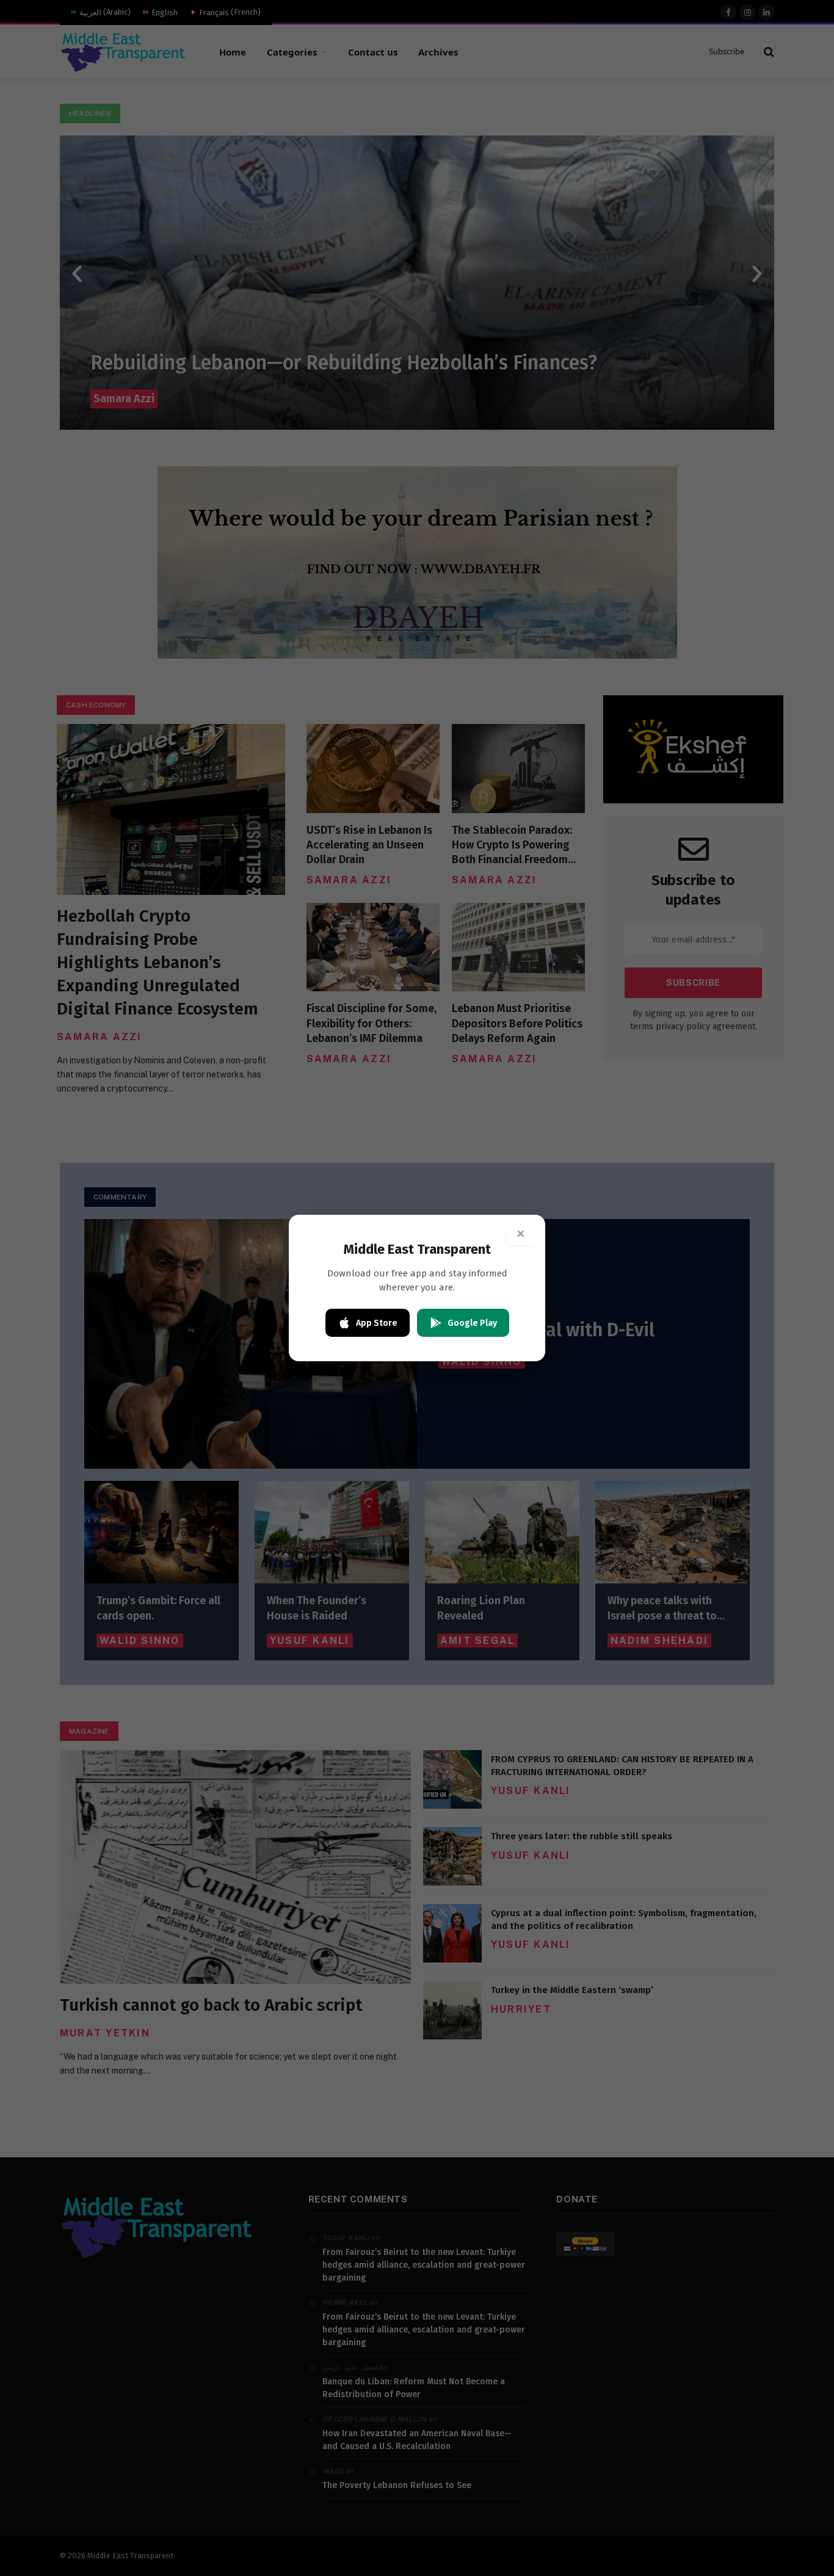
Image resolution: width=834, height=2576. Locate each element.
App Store (377, 1323)
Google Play (472, 1323)
